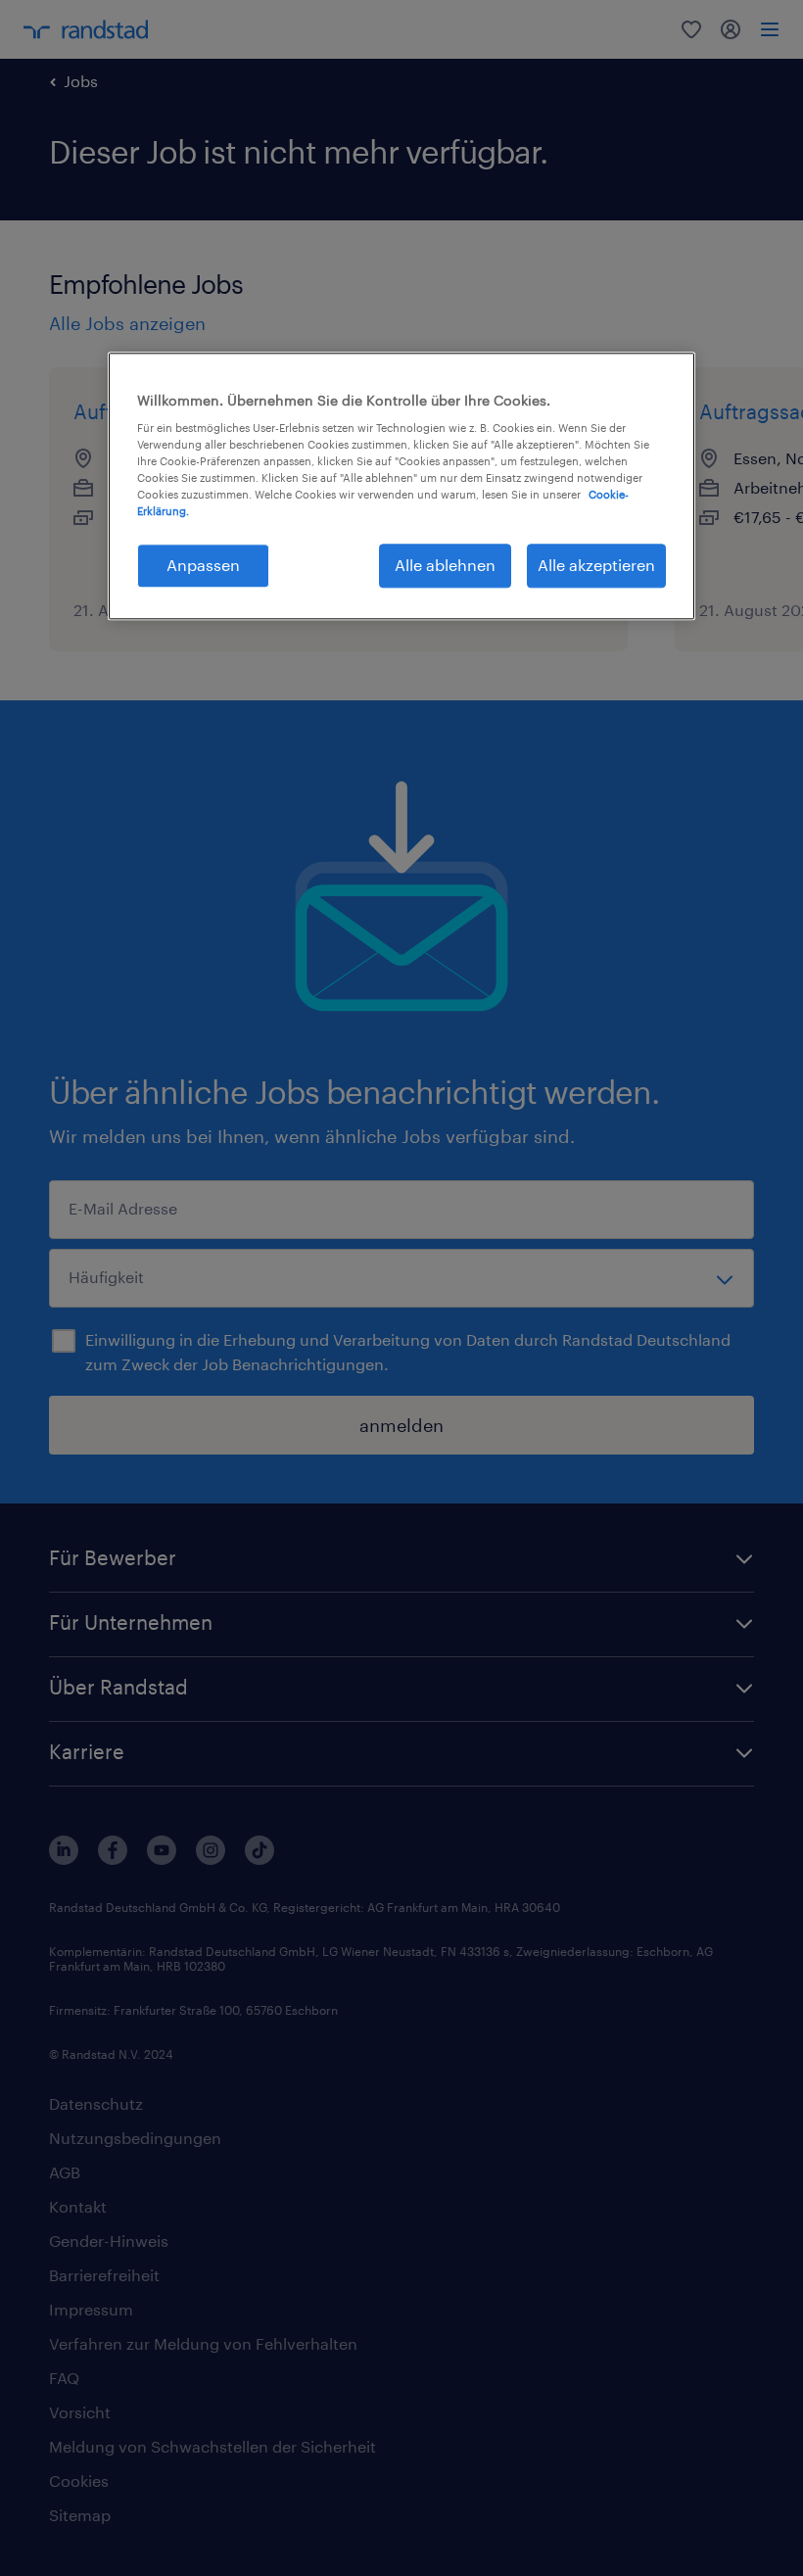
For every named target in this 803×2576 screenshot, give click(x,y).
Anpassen (203, 566)
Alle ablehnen (445, 566)
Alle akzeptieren (596, 566)
